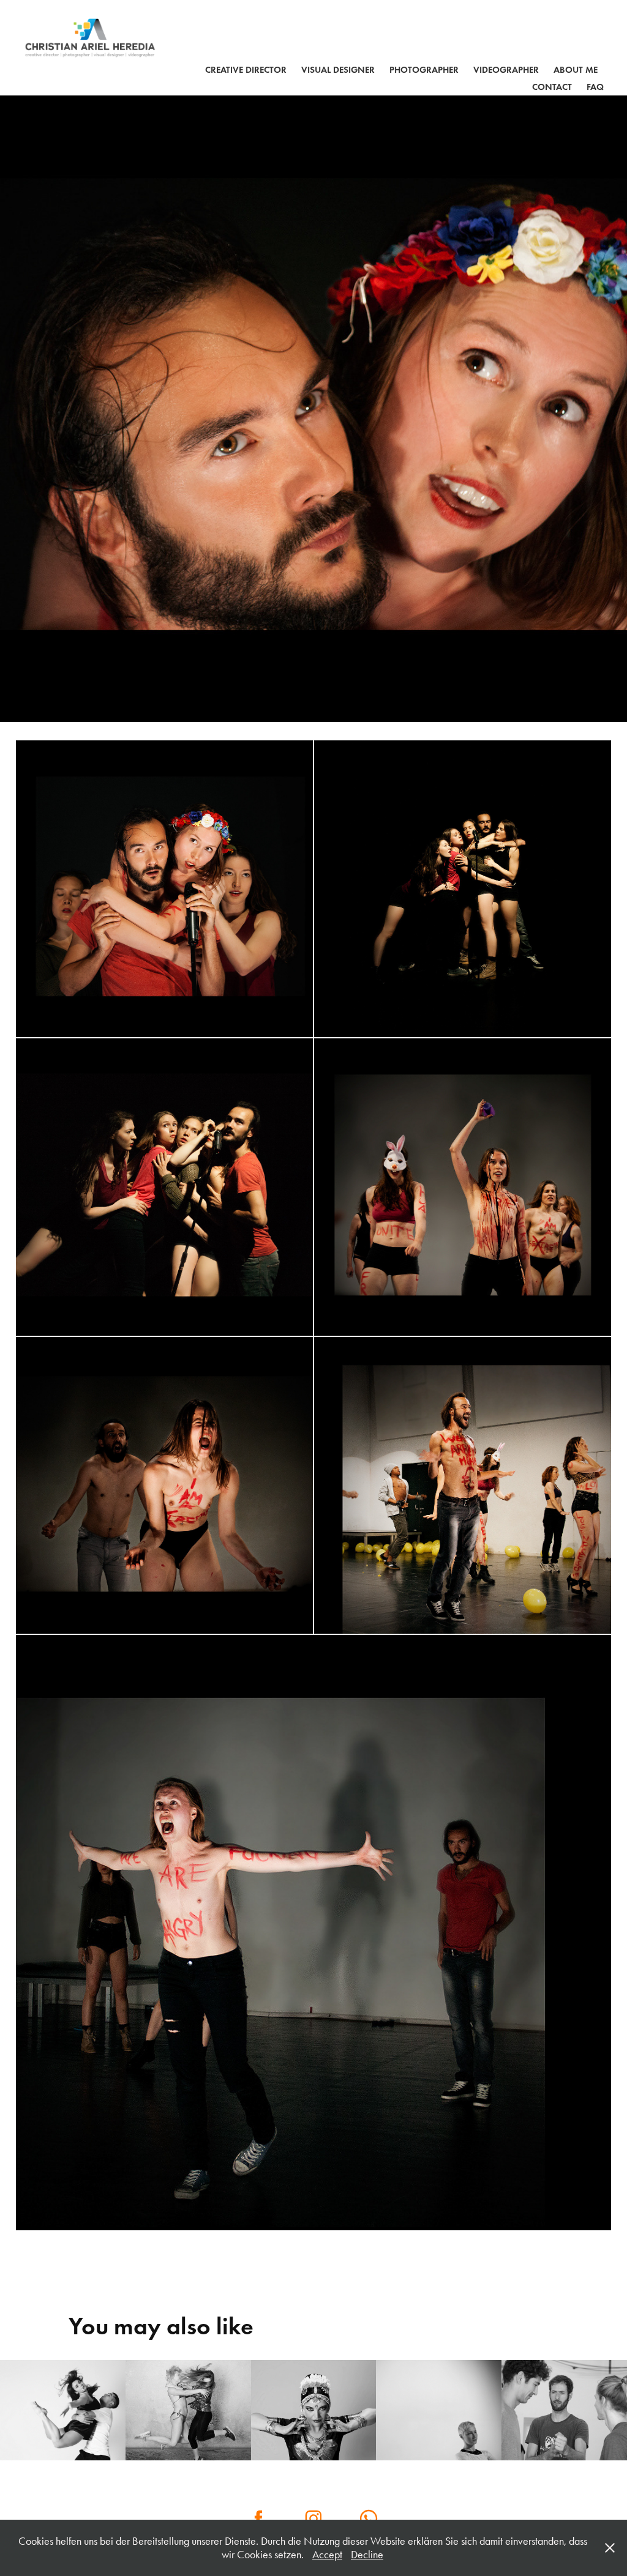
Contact (552, 87)
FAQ (595, 87)
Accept (327, 2555)
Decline (367, 2555)
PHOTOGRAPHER (424, 70)
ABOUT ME (576, 70)
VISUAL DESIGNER (338, 70)
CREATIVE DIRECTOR (246, 70)
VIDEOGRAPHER (506, 70)
